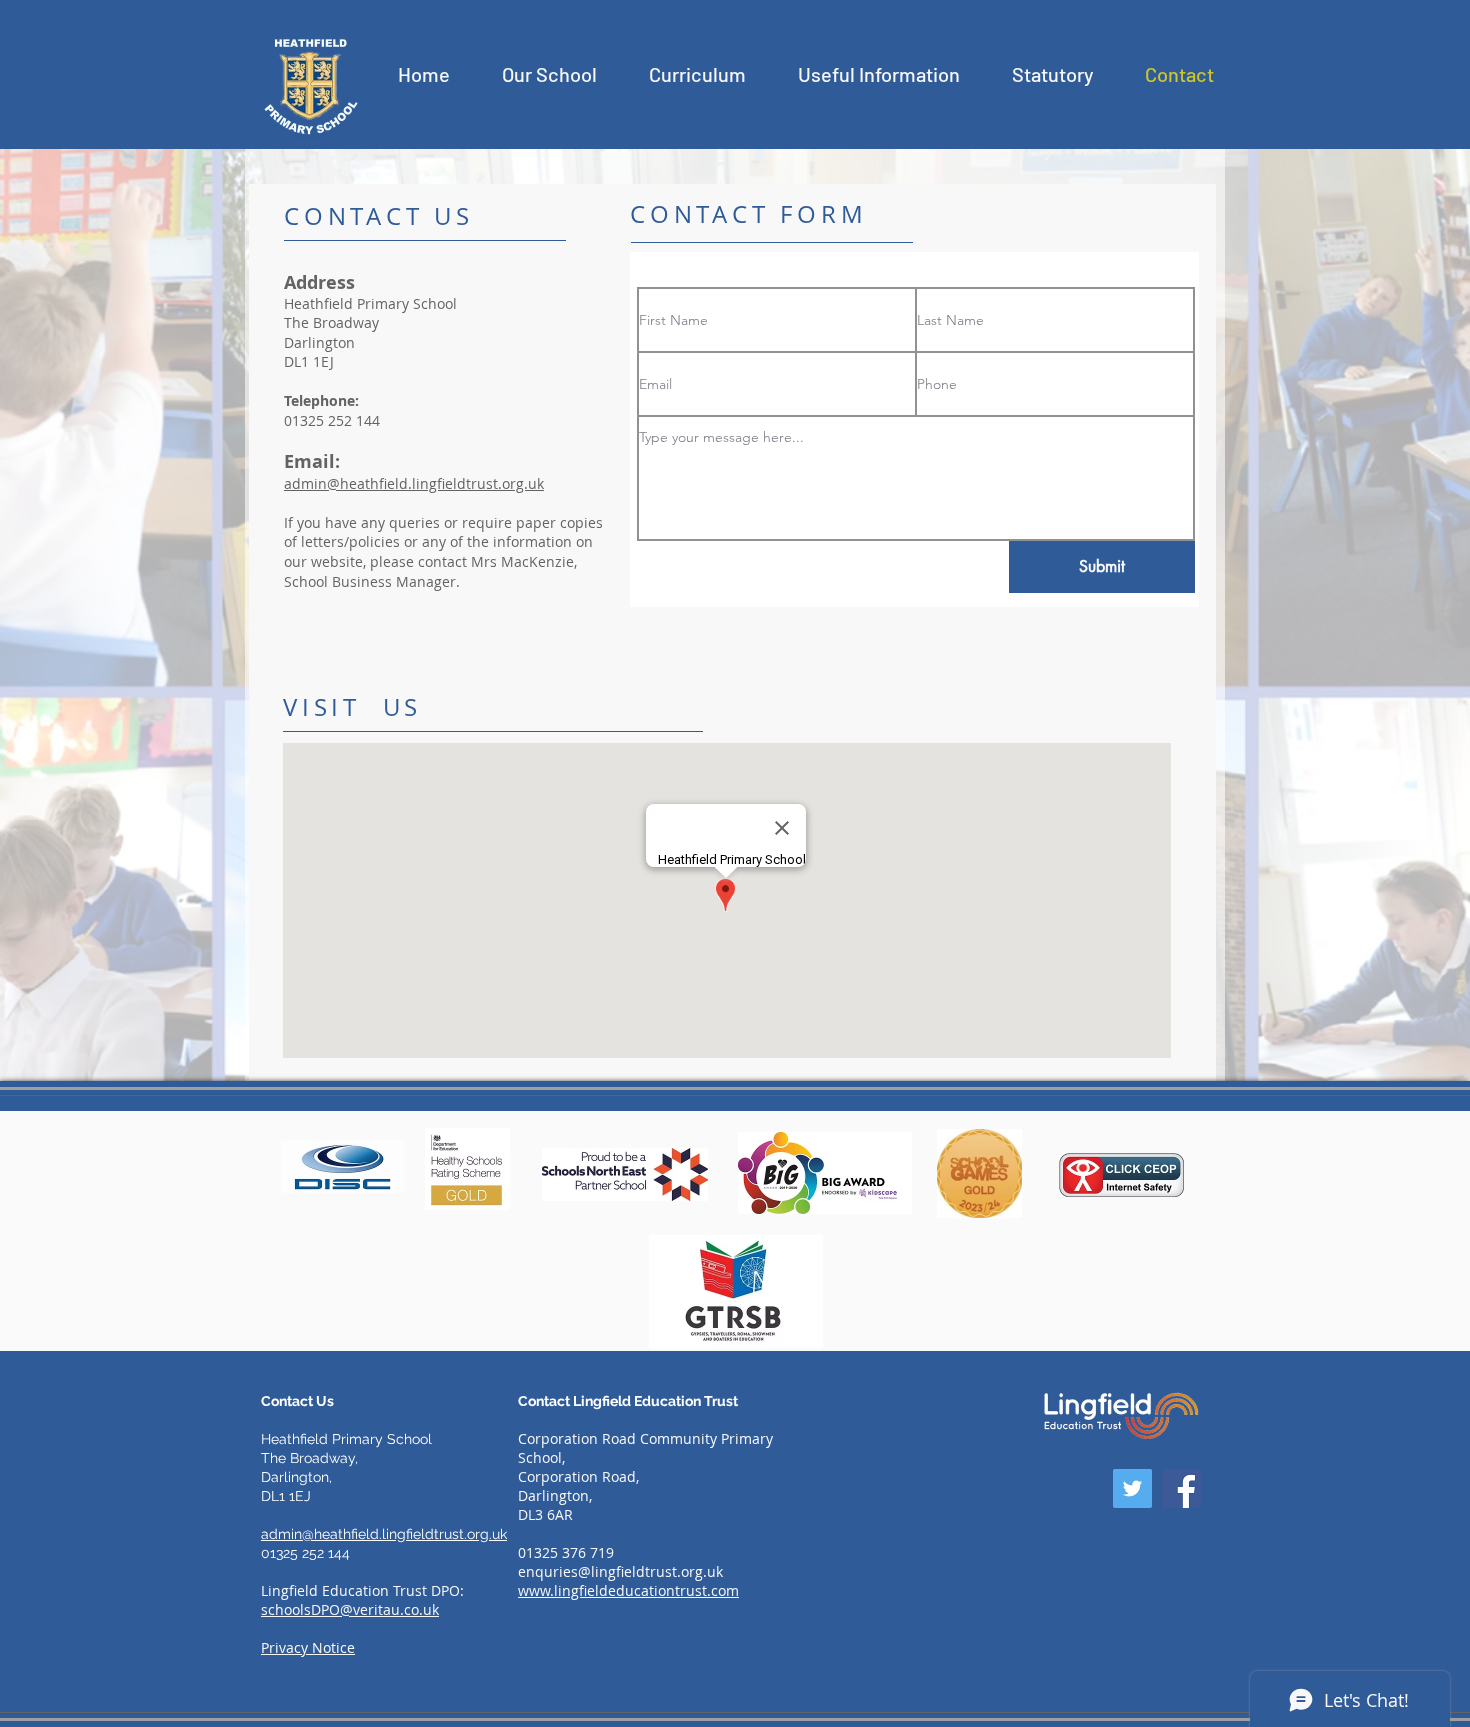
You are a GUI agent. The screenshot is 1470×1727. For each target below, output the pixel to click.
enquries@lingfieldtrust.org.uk (620, 1571)
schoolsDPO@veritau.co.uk (350, 1609)
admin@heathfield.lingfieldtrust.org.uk (414, 483)
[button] (549, 74)
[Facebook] (1181, 1488)
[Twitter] (1132, 1488)
